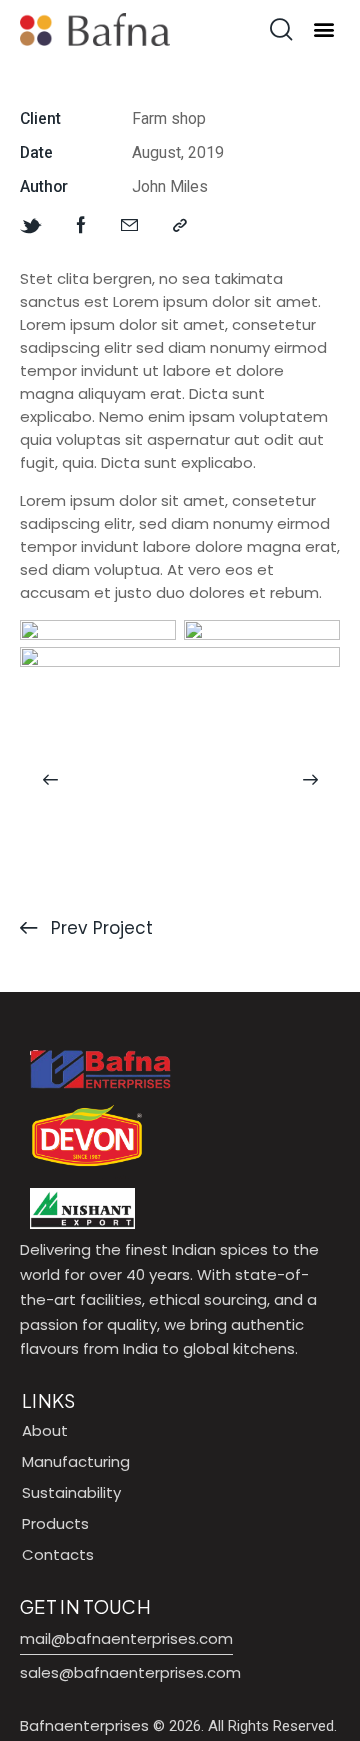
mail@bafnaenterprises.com (126, 1638)
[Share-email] (129, 226)
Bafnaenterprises (84, 1725)
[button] (323, 29)
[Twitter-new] (31, 226)
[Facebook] (81, 226)
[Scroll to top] (327, 1708)
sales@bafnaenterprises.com (130, 1672)
